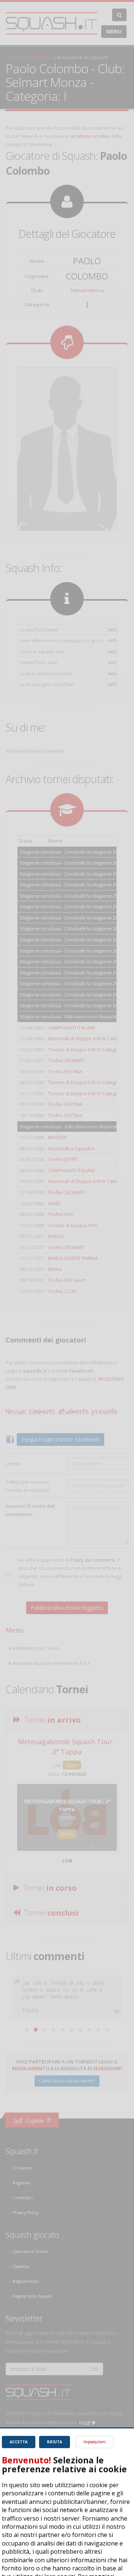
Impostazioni (95, 2442)
